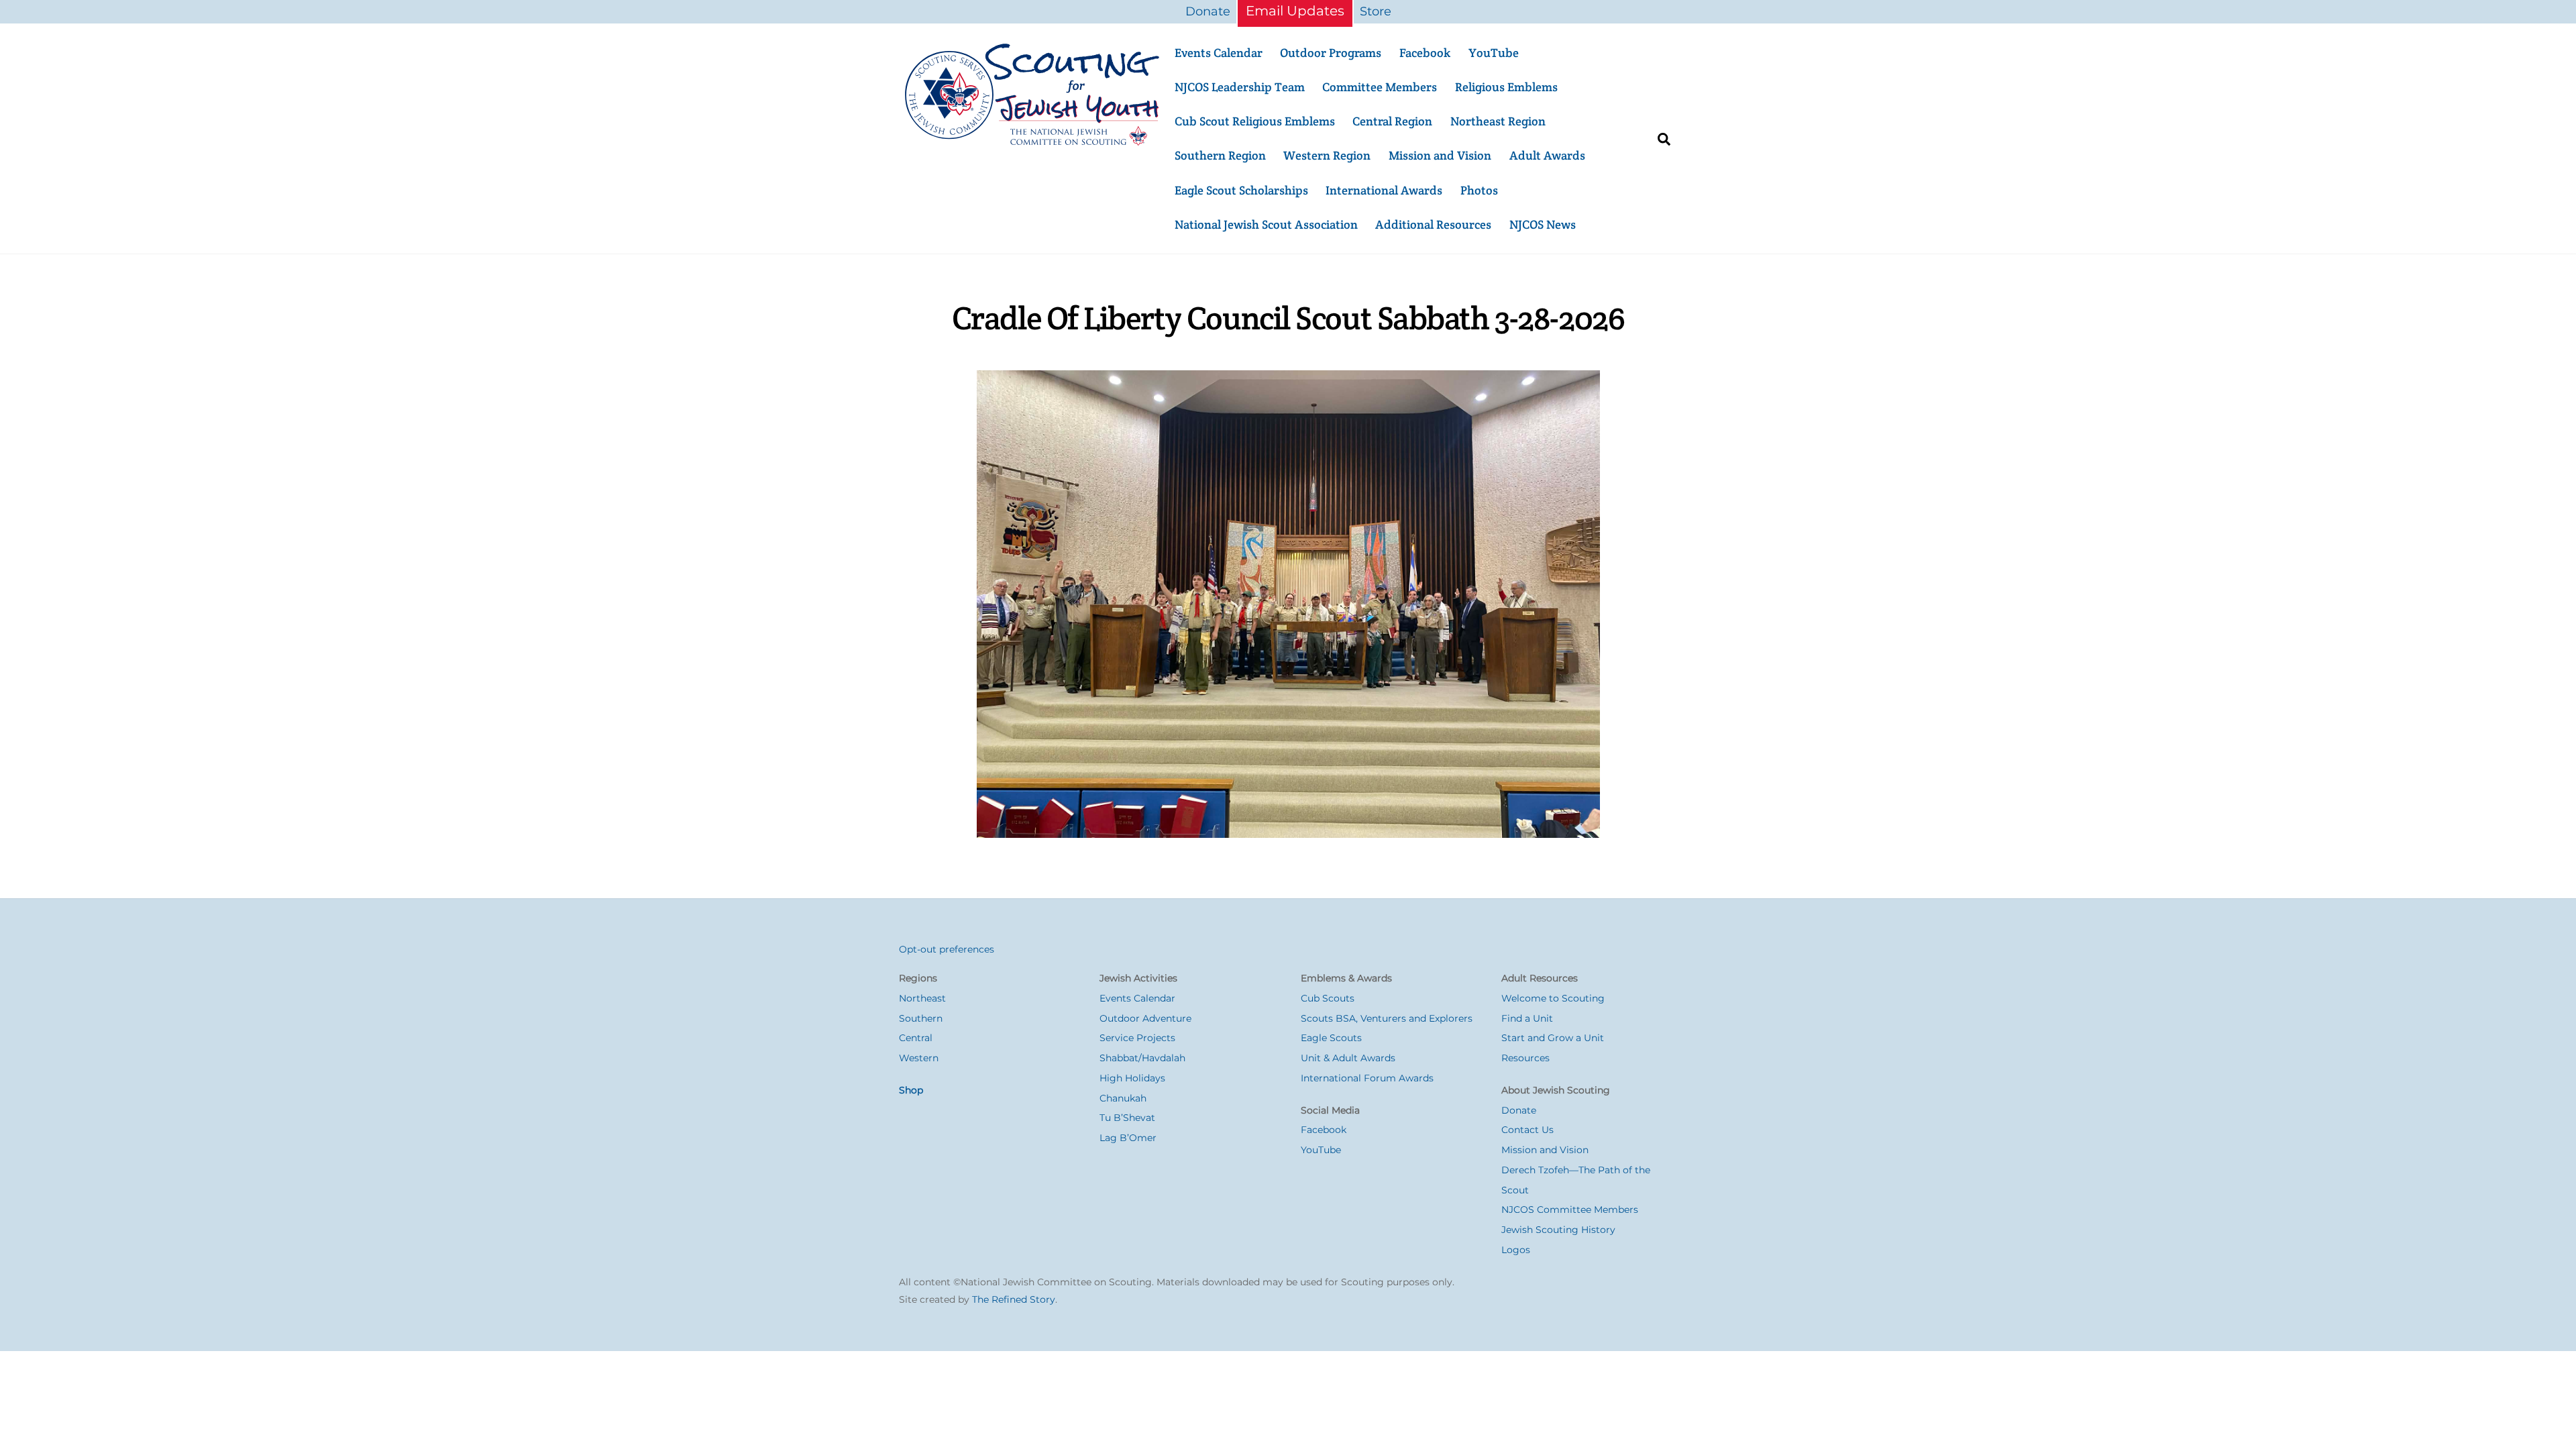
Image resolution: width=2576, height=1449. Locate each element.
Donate (1208, 11)
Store (1376, 11)
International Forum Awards (1367, 1078)
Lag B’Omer (1128, 1138)
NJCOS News (1543, 224)
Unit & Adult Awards (1348, 1058)
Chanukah (1123, 1098)
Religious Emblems (1506, 87)
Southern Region (1220, 155)
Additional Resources (1433, 224)
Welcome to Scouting (1553, 998)
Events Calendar (1219, 53)
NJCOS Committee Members (1570, 1210)
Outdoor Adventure (1145, 1018)
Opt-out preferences (947, 949)
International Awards (1384, 190)
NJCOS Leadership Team (1240, 87)
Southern (921, 1018)
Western (919, 1058)
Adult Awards (1547, 155)
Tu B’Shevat (1127, 1118)
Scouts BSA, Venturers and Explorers (1387, 1018)
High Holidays (1132, 1078)
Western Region (1327, 155)
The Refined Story (1014, 1299)
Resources (1525, 1058)
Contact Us (1527, 1130)
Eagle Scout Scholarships (1241, 190)
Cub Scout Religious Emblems (1255, 121)
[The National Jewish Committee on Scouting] (1033, 142)
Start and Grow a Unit (1553, 1038)
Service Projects (1137, 1038)
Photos (1479, 190)
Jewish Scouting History (1558, 1230)
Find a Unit (1527, 1018)
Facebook (1425, 53)
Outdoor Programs (1331, 53)
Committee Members (1380, 87)
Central (916, 1038)
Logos (1516, 1250)
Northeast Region (1498, 121)
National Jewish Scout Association (1266, 224)
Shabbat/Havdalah (1142, 1058)
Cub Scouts (1328, 998)
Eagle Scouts (1331, 1038)
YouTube (1494, 53)
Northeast (922, 998)
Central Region (1392, 121)
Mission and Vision (1440, 155)
